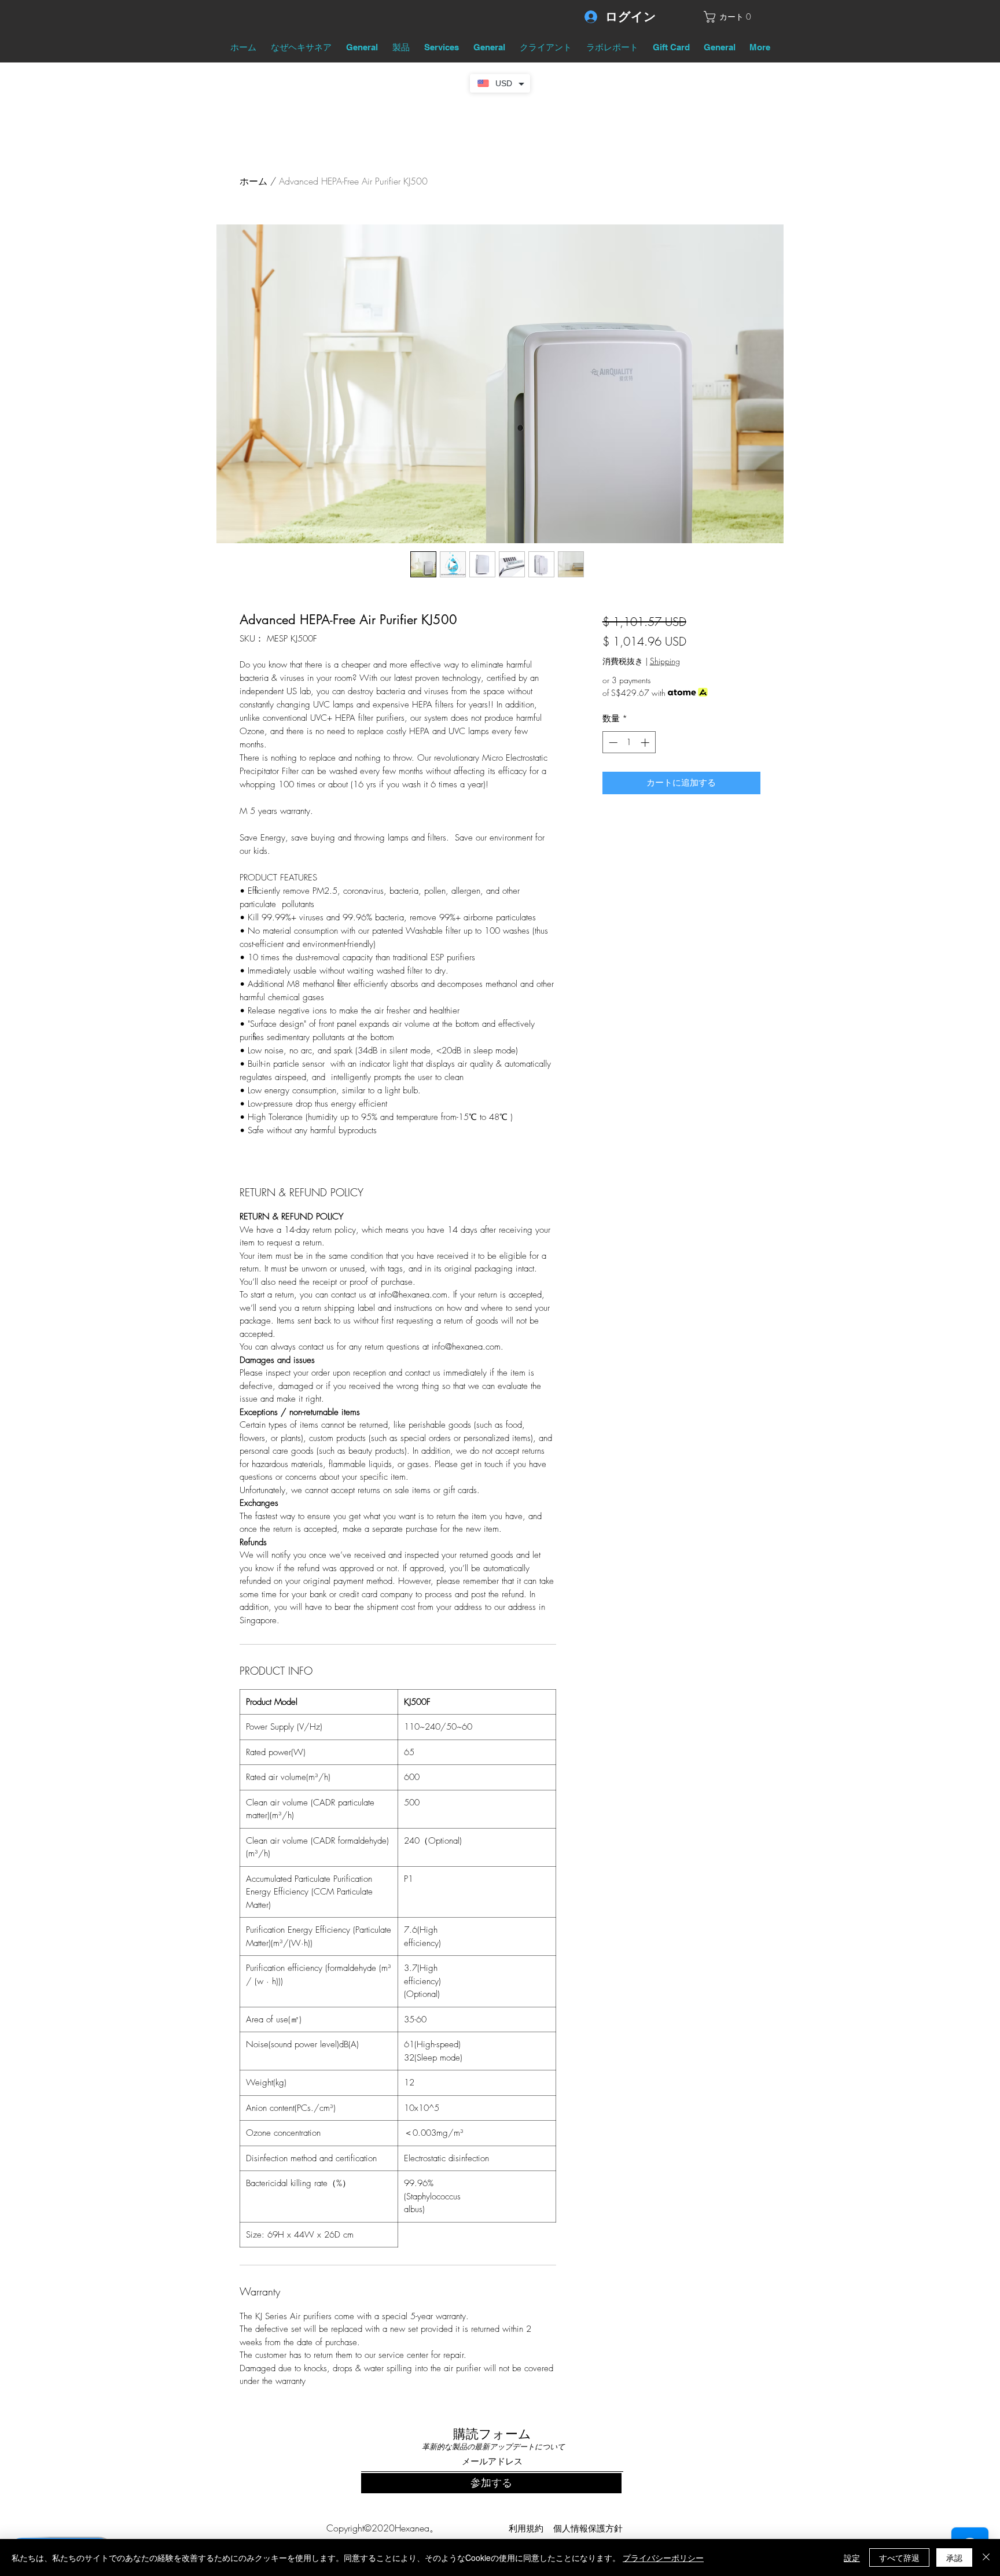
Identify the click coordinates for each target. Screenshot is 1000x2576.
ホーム (253, 181)
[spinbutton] (629, 742)
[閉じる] (986, 2557)
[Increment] (646, 742)
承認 (954, 2557)
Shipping (665, 661)
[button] (732, 17)
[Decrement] (612, 742)
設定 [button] (852, 2557)
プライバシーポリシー (663, 2557)
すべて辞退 (899, 2557)
